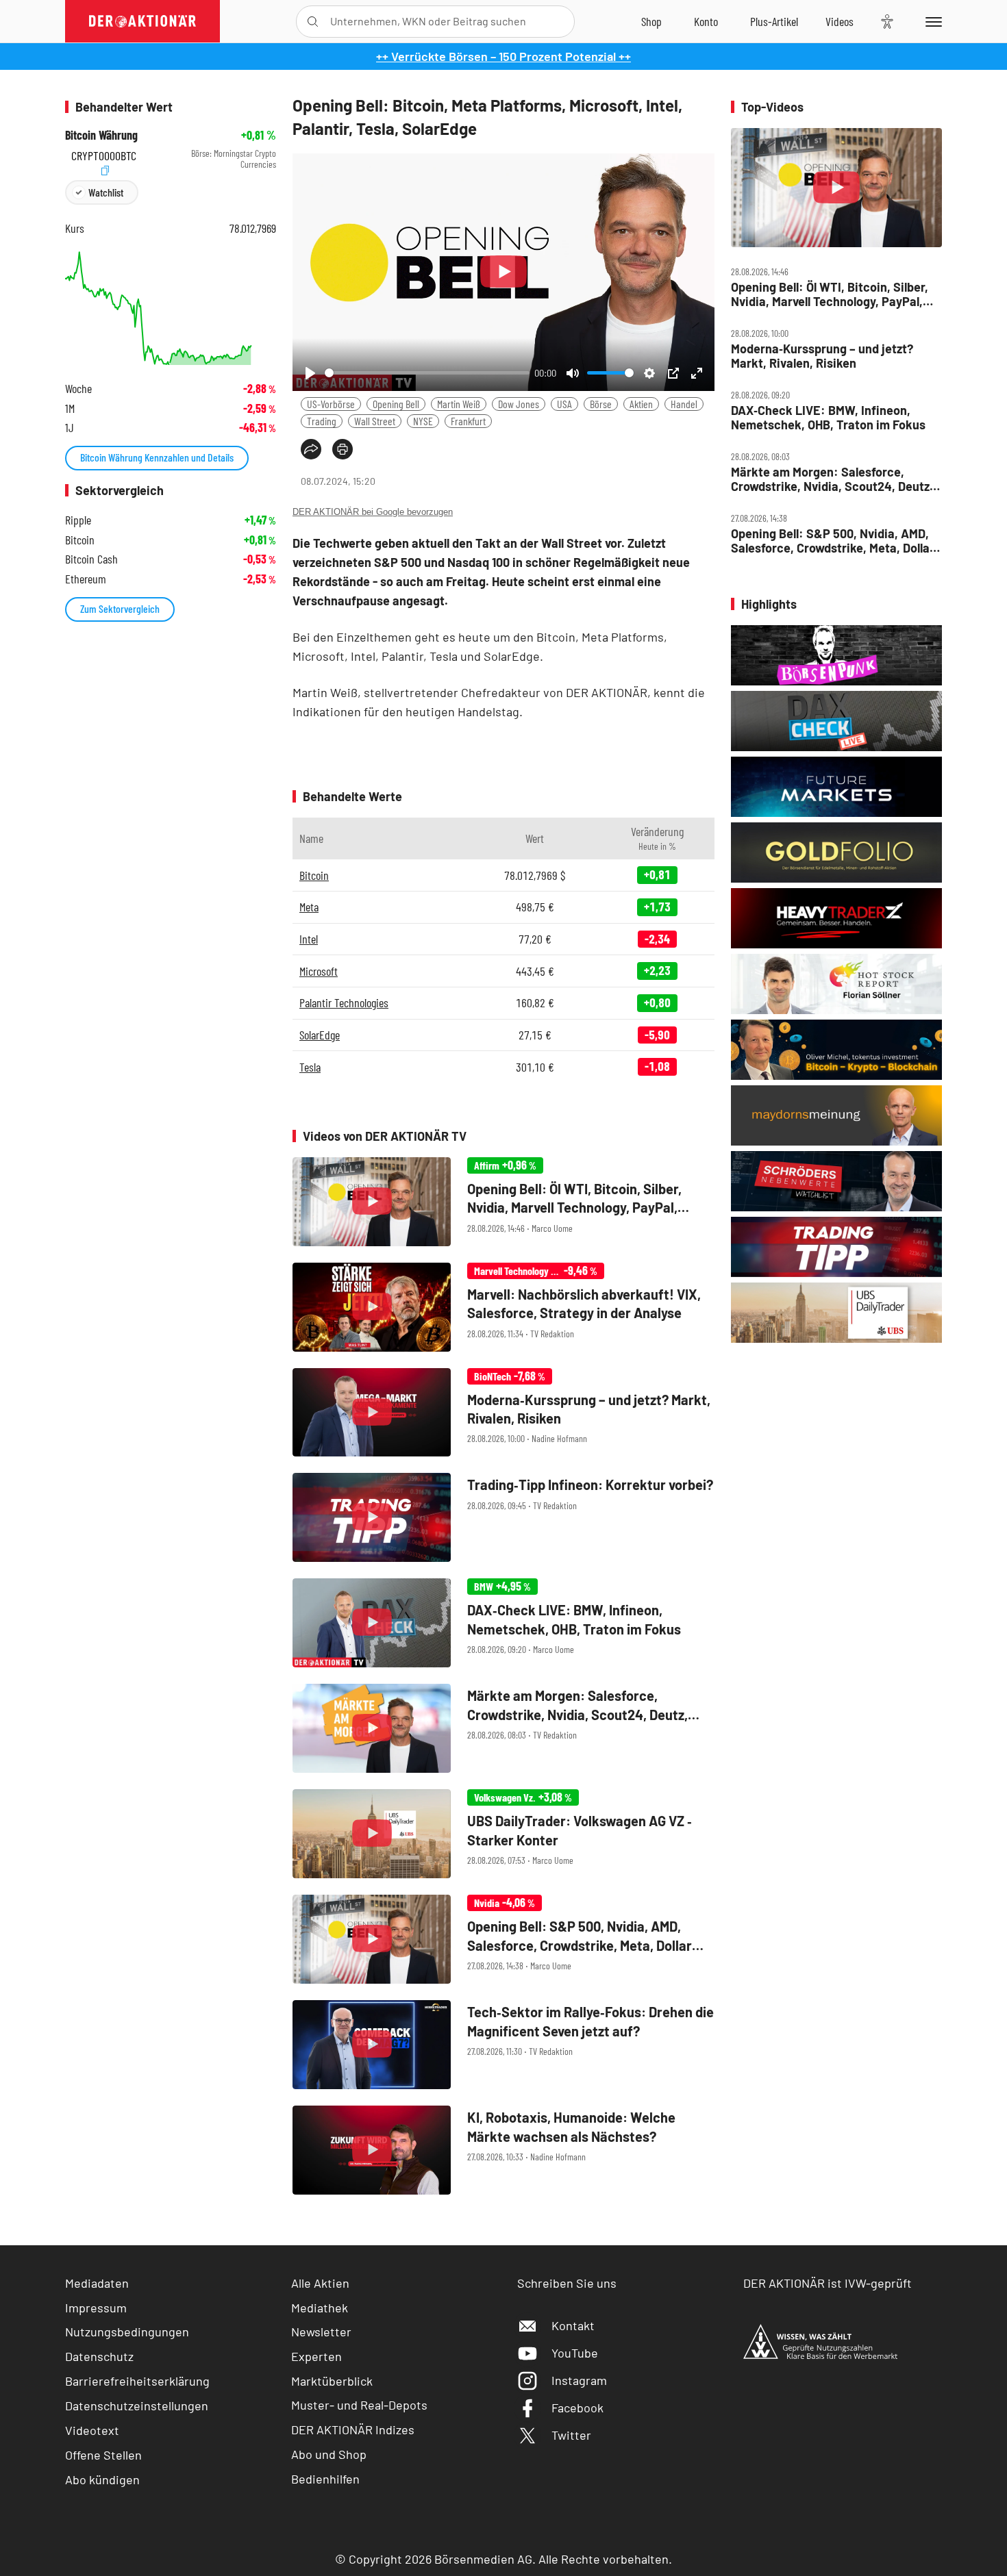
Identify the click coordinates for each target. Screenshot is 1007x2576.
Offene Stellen (103, 2455)
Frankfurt (468, 421)
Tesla (310, 1067)
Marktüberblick (332, 2381)
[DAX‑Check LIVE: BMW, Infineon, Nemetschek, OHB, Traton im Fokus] (503, 1623)
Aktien (641, 404)
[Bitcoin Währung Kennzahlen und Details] (171, 306)
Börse (601, 404)
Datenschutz (99, 2356)
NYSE (423, 421)
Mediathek (320, 2308)
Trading (322, 421)
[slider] (427, 373)
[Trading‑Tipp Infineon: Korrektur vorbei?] (503, 1517)
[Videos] (840, 21)
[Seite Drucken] (343, 449)
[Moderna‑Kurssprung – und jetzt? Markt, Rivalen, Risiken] (503, 1413)
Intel (309, 939)
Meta (309, 907)
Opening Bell (396, 404)
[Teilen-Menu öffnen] (311, 449)
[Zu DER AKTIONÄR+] (774, 21)
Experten (316, 2356)
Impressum (96, 2308)
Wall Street (375, 421)
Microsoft (319, 971)
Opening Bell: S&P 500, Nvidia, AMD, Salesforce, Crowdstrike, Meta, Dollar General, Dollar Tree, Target (833, 541)
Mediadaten (97, 2283)
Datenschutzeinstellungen (137, 2405)
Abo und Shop (329, 2454)
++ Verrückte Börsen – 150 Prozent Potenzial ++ (503, 56)
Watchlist (106, 192)
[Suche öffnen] (313, 22)
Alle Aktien (320, 2283)
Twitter (571, 2435)
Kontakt (573, 2325)
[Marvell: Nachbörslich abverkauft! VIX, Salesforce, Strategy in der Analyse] (503, 1307)
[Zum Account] (706, 21)
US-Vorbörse (331, 404)
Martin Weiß (459, 404)
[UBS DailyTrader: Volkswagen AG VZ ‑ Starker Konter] (503, 1834)
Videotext (92, 2430)
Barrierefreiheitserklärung (137, 2381)
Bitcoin (314, 875)
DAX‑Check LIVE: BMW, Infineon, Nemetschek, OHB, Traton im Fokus (828, 417)
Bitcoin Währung (101, 135)
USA (564, 404)
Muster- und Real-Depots (359, 2405)
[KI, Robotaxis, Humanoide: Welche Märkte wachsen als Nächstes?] (503, 2150)
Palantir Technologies (344, 1002)
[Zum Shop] (651, 21)
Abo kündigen (102, 2479)
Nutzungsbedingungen (127, 2332)
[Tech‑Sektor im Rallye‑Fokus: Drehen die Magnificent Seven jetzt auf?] (503, 2045)
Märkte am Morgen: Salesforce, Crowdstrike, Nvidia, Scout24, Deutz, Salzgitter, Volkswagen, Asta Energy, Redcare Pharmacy (832, 479)
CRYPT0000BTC (104, 154)
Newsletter (321, 2332)
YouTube (575, 2353)
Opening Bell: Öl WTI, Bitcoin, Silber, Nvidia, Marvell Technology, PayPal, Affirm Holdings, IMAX (830, 294)
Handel (684, 404)
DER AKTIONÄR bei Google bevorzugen (373, 512)
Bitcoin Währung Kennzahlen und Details (157, 457)
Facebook (577, 2408)
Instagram (579, 2380)
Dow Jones (519, 404)
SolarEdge (320, 1035)
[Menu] (931, 21)
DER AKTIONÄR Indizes (353, 2429)
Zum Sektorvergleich (120, 608)
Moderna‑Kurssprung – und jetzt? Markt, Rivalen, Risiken (822, 356)
